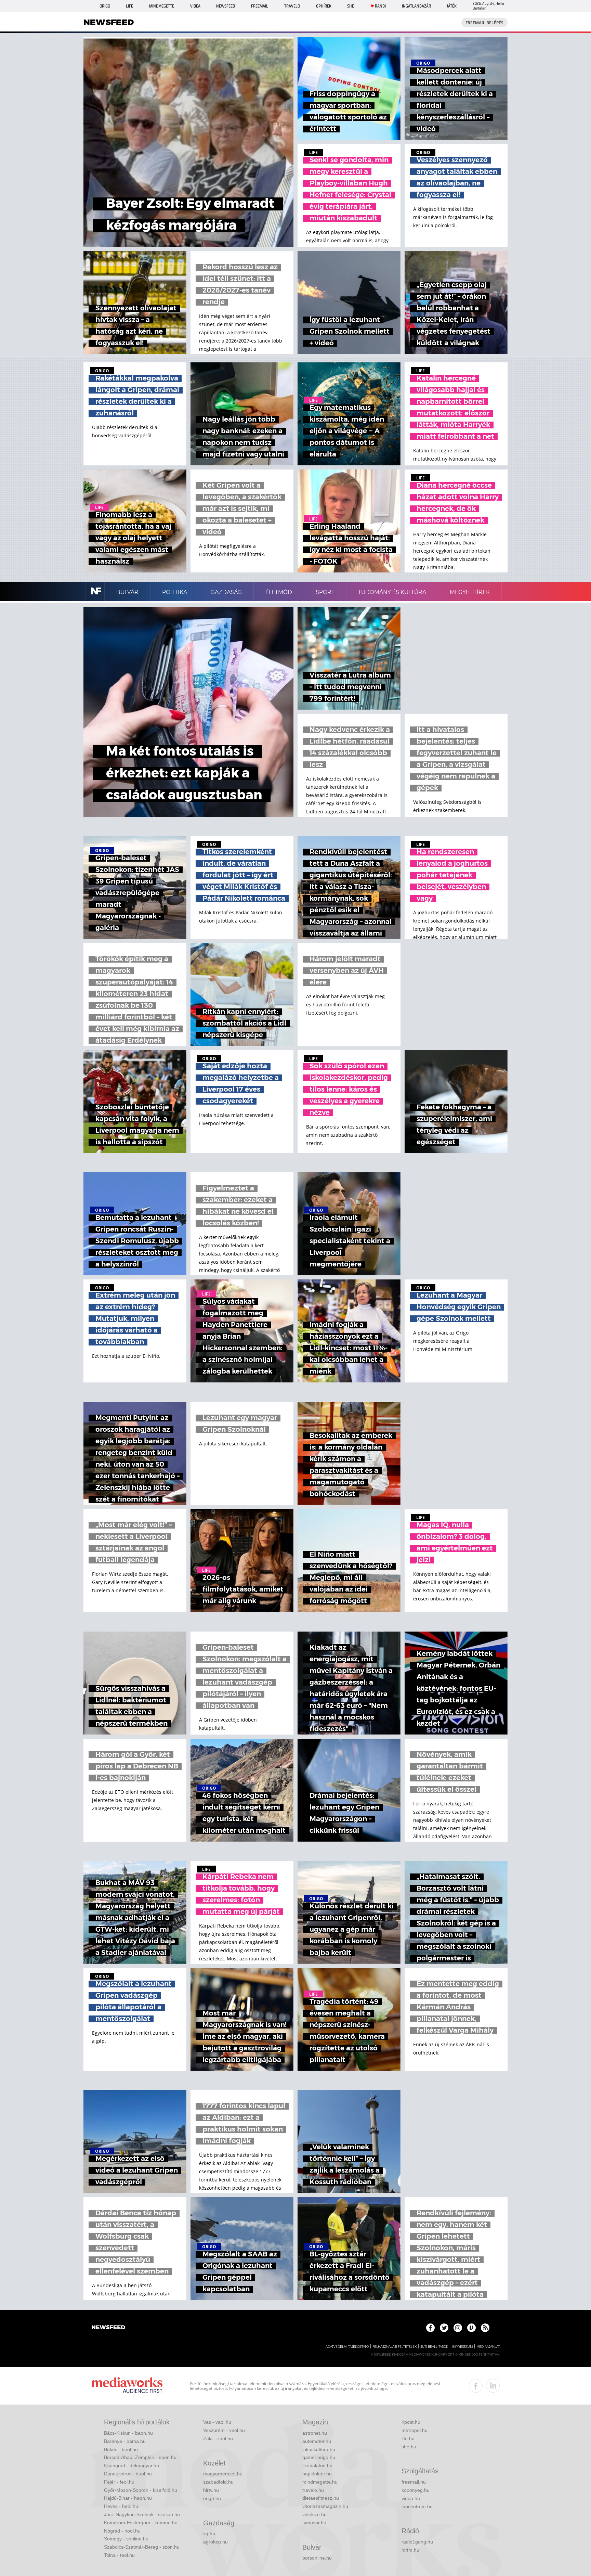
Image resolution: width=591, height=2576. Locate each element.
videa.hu (411, 2498)
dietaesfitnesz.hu (321, 2498)
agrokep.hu (215, 2542)
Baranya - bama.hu (125, 2441)
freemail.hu (414, 2482)
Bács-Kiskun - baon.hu (128, 2433)
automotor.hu (317, 2441)
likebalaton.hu (317, 2465)
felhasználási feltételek (395, 2347)
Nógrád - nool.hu (122, 2531)
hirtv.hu (211, 2490)
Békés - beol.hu (121, 2449)
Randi (380, 6)
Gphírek (324, 6)
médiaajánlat (488, 2347)
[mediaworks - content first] (127, 2386)
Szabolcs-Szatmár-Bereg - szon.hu (142, 2547)
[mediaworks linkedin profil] (493, 2386)
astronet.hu (315, 2433)
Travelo (292, 6)
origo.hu (212, 2498)
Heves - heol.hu (121, 2506)
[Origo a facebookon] (430, 2328)
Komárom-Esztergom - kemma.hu (141, 2523)
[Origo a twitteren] (444, 2328)
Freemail (260, 6)
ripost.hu (411, 2422)
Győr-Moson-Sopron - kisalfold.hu (141, 2490)
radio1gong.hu (417, 2542)
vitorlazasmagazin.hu (325, 2506)
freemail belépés (484, 23)
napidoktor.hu (317, 2474)
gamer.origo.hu (319, 2457)
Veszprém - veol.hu (224, 2430)
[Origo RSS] (485, 2328)
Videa (195, 6)
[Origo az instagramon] (458, 2328)
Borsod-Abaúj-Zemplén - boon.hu (140, 2457)
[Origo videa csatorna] (471, 2328)
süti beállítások (434, 2347)
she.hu (409, 2447)
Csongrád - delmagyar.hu (132, 2465)
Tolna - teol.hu (119, 2555)
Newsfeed (226, 6)
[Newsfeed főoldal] (108, 2328)
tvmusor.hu (314, 2523)
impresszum (462, 2347)
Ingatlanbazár (416, 6)
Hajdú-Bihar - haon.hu (128, 2498)
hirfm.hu (410, 2550)
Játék (452, 6)
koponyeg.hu (416, 2490)
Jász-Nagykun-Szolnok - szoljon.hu (142, 2514)
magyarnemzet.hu (223, 2474)
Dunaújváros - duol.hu (128, 2474)
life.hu (408, 2438)
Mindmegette (162, 6)
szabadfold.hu (218, 2482)
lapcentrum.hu (417, 2507)
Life (129, 6)
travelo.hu (313, 2490)
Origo (105, 6)
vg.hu (209, 2534)
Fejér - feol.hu (119, 2482)
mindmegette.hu (320, 2482)
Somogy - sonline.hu (126, 2539)
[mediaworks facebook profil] (476, 2386)
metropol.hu (415, 2430)
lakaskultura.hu (319, 2449)
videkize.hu (314, 2514)
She (351, 6)
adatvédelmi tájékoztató (347, 2347)
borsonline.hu (317, 2558)
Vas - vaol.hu (217, 2422)
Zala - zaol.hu (218, 2438)
